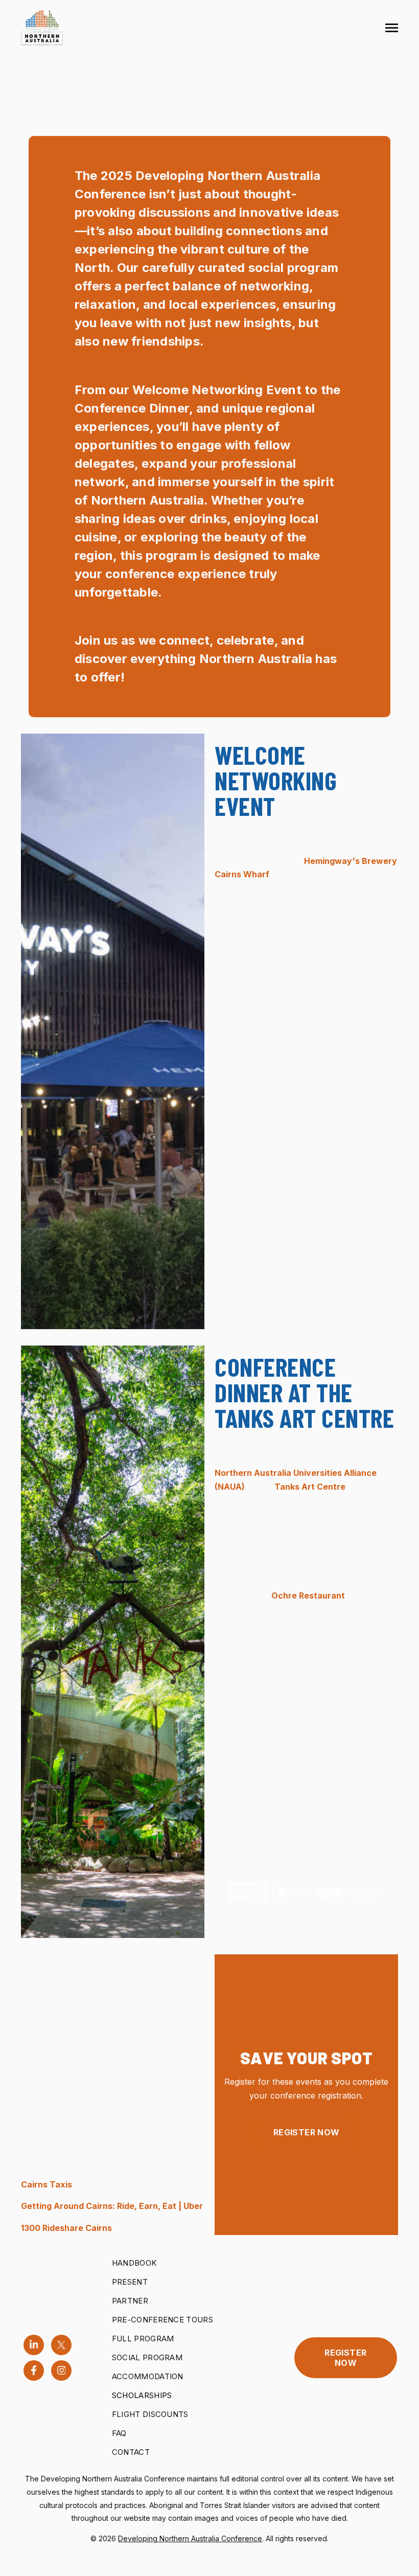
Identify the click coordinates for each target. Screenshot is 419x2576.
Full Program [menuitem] (143, 2339)
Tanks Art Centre (310, 1487)
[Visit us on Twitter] (61, 2345)
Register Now (307, 2132)
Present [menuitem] (130, 2282)
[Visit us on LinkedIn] (34, 2345)
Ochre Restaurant (308, 1595)
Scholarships (142, 2395)
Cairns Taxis (46, 2184)
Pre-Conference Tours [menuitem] (162, 2320)
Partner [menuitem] (130, 2301)
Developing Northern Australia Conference (190, 2538)
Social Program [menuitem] (147, 2357)
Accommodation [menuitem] (148, 2376)
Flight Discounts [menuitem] (150, 2414)
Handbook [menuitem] (134, 2263)
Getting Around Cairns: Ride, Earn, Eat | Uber (112, 2206)
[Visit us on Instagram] (61, 2370)
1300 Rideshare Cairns (67, 2228)
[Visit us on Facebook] (34, 2370)
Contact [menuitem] (131, 2452)
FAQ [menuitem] (119, 2433)
